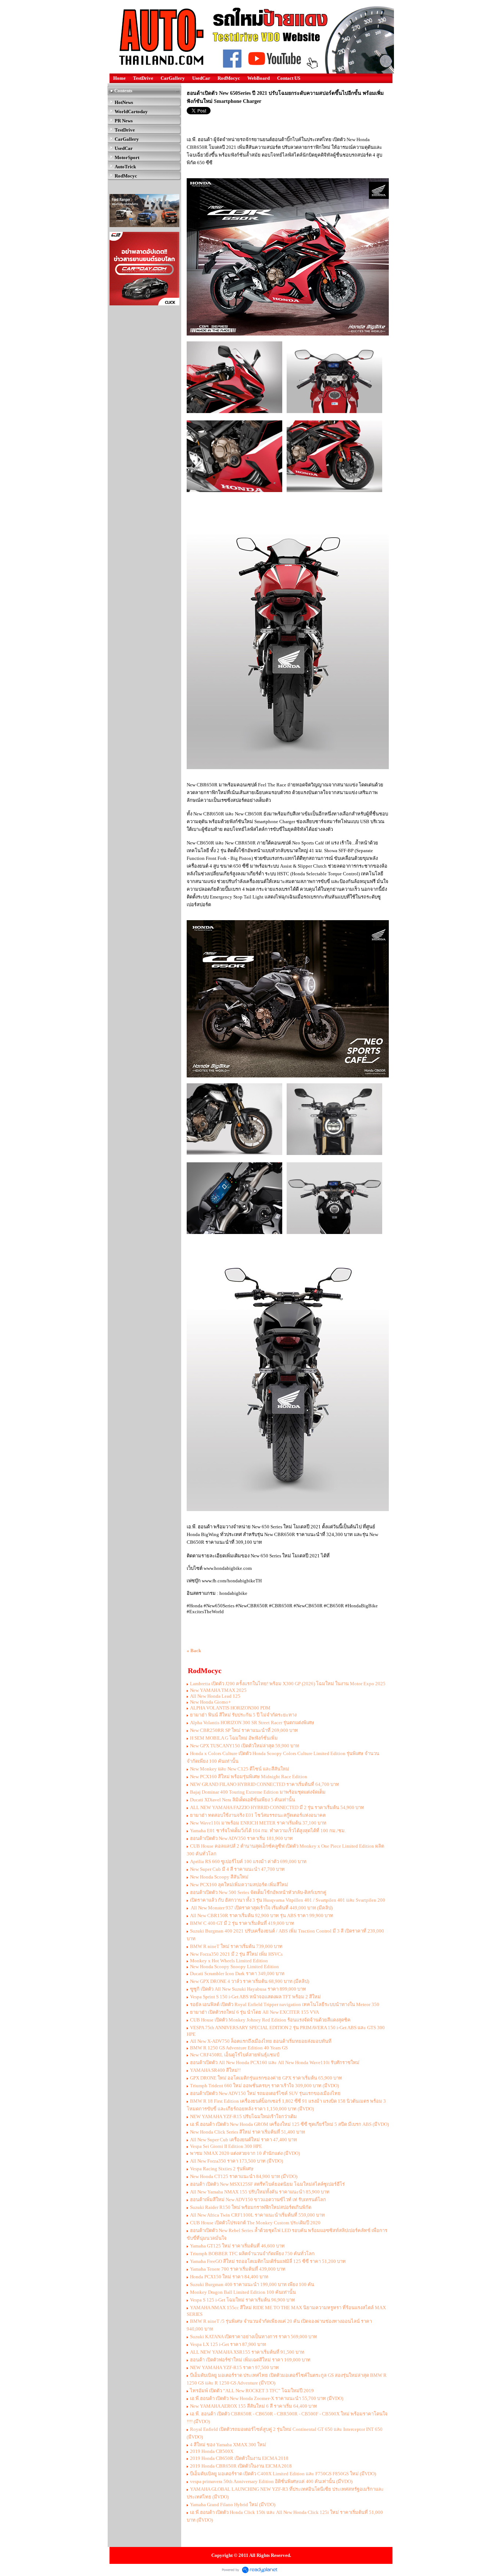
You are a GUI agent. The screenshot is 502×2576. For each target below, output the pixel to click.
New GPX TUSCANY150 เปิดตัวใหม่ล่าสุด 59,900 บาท (245, 1746)
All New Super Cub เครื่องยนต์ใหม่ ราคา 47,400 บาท (243, 2140)
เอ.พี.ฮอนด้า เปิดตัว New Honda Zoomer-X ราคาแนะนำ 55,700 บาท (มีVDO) (267, 2398)
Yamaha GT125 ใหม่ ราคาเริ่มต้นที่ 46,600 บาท (237, 2246)
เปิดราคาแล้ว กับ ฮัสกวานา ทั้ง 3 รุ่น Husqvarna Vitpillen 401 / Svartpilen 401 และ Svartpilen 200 (288, 1900)
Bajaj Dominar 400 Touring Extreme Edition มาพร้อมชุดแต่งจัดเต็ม (258, 1792)
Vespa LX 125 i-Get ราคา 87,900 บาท (228, 2344)
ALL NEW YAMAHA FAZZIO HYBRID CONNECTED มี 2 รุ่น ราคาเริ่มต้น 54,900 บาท (277, 1807)
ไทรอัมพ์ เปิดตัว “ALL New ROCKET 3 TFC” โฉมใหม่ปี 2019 (252, 2391)
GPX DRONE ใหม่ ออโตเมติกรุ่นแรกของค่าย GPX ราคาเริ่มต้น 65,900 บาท (266, 2078)
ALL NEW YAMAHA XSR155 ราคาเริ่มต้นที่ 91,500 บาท (247, 2352)
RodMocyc (229, 78)
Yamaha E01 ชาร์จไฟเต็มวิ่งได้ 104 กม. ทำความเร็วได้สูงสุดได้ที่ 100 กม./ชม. (268, 1831)
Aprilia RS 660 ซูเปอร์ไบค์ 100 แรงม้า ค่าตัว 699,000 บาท (248, 1861)
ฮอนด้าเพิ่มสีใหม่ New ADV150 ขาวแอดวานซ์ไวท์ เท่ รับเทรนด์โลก (258, 2200)
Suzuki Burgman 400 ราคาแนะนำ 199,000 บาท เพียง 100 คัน (252, 2284)
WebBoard (259, 78)
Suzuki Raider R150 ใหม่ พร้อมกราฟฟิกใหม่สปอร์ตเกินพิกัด (251, 2207)
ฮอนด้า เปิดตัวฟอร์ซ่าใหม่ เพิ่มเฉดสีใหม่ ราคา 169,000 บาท (250, 2360)
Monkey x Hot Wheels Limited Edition (229, 1961)
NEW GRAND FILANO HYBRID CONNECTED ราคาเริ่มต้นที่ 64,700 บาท (265, 1784)
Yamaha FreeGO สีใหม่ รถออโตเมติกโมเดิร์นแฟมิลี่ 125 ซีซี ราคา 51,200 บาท (268, 2261)
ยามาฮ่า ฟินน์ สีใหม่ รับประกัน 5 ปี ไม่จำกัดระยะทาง (243, 1715)
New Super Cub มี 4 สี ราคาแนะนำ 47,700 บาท (237, 1869)
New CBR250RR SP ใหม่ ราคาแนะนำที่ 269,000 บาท (244, 1730)
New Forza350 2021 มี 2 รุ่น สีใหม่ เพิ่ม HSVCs (236, 1954)
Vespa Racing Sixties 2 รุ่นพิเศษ (222, 2169)
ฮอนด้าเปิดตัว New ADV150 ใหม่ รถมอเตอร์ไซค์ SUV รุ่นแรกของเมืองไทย (265, 2093)
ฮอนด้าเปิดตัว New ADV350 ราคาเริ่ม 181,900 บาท (241, 1838)
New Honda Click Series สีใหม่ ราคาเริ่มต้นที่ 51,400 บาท (248, 2132)
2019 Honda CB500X (212, 2451)
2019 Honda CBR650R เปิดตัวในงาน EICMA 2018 (241, 2466)
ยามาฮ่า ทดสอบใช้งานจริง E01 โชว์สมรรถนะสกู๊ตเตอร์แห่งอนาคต (258, 1815)
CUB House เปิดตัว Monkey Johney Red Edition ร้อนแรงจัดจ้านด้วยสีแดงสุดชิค (270, 2020)
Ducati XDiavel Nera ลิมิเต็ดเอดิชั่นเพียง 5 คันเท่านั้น (243, 1800)
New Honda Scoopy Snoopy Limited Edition (234, 1967)
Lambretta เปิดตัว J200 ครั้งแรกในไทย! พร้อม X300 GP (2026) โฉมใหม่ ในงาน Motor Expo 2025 (288, 1684)
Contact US (289, 78)
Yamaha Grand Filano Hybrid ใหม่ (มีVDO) (233, 2505)
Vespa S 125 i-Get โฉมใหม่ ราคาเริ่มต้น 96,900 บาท (243, 2300)
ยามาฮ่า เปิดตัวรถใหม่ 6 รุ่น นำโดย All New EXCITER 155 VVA (254, 2012)
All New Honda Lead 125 (215, 1696)
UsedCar (201, 78)
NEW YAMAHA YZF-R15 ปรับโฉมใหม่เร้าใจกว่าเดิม (243, 2116)
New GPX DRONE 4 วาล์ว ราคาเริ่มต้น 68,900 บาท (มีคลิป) (250, 1981)
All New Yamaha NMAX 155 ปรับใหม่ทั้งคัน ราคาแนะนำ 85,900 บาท (260, 2192)
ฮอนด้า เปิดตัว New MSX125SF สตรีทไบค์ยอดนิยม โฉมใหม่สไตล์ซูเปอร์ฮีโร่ (267, 2184)
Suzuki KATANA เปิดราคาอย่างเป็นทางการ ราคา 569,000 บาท (254, 2337)
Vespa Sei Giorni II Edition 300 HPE (226, 2146)
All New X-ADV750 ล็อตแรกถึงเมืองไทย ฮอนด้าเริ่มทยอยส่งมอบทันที (261, 2041)
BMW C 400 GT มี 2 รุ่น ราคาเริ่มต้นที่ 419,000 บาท (242, 1923)
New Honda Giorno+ (210, 1702)
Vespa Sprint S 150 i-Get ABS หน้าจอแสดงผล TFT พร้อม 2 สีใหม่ (255, 1997)
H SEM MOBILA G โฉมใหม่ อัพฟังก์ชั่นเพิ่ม (234, 1738)
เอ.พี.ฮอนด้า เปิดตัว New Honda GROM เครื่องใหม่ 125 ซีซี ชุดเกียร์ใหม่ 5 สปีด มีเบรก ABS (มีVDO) (289, 2124)
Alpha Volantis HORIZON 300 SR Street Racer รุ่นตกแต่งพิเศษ (252, 1723)
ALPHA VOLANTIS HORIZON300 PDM (230, 1708)
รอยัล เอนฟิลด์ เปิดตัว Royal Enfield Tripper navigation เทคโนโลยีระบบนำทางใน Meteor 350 (285, 2004)
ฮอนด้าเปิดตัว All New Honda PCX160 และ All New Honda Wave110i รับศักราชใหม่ (275, 2062)
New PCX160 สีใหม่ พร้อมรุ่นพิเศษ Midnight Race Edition (249, 1777)
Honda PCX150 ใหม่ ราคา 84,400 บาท (229, 2277)
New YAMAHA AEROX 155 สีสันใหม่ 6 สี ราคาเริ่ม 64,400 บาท (254, 2406)
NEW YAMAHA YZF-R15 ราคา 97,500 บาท (234, 2367)
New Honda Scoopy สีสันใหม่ (219, 1877)
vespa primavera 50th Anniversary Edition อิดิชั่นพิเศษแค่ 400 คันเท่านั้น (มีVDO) (271, 2481)
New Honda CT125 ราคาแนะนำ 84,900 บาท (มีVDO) (244, 2176)
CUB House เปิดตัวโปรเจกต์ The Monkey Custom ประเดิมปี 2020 (255, 2223)
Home (119, 78)
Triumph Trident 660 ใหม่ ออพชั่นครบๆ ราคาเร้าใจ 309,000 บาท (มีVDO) (264, 2086)
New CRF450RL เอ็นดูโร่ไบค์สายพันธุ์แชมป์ (235, 2055)
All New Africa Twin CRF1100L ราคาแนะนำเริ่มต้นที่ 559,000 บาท (257, 2215)
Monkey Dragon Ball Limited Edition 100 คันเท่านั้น (243, 2292)
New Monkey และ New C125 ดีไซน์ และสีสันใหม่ (240, 1769)
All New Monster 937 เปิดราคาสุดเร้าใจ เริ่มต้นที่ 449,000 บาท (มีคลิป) (261, 1908)
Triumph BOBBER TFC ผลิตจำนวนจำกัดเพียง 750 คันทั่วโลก (252, 2254)
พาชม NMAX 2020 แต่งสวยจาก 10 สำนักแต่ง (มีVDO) (245, 2153)
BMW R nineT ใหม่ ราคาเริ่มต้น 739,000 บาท (236, 1946)
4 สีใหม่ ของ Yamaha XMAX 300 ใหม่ (228, 2445)
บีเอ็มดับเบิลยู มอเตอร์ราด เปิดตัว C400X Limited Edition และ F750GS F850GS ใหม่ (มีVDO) (283, 2474)
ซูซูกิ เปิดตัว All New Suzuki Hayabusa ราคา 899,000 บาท (248, 1989)
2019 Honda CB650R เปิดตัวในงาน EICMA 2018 (239, 2458)
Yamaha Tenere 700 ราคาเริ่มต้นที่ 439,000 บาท (238, 2269)
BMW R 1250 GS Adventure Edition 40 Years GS (239, 2048)
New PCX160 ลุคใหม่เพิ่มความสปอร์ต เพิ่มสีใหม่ (239, 1885)
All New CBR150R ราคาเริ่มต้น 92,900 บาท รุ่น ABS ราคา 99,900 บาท (262, 1915)
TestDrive (143, 78)
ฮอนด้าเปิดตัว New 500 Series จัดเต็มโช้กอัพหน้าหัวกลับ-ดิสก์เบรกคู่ (258, 1892)
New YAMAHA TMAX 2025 (218, 1690)
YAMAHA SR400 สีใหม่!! (215, 2070)
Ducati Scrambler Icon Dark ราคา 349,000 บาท (237, 1974)
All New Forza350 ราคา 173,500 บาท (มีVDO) (236, 2161)
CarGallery (173, 78)
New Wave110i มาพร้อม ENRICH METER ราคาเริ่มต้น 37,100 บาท (258, 1823)
